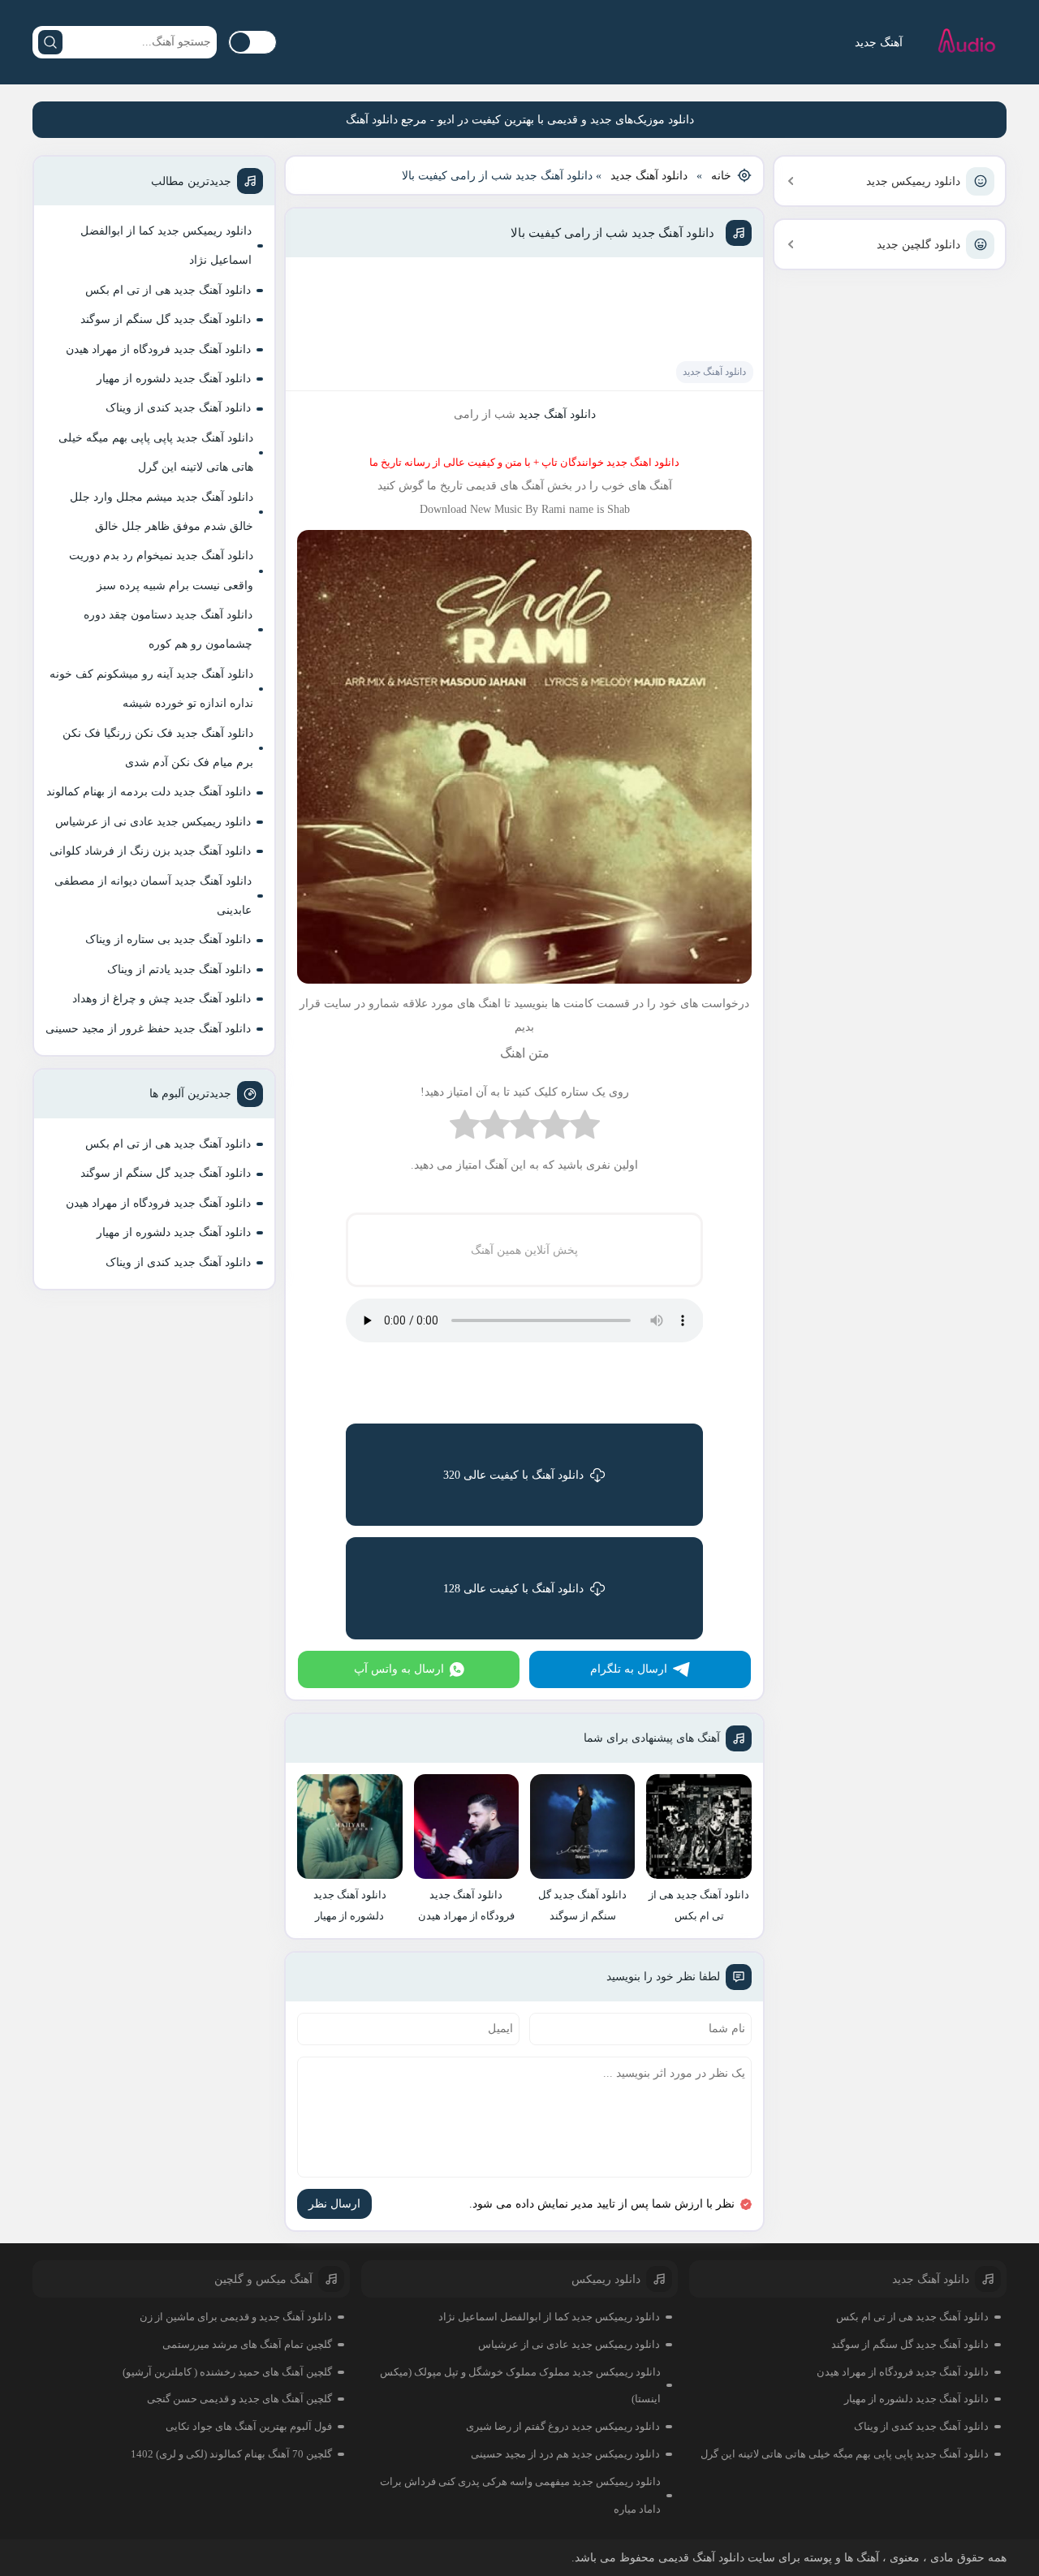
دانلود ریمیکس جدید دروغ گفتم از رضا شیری (563, 2426)
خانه (721, 176)
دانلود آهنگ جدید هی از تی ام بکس (168, 290)
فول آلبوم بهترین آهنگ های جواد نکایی (249, 2426)
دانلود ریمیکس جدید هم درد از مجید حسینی (565, 2454)
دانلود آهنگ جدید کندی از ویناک (178, 408)
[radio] (585, 1129)
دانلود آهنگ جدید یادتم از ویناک (179, 969)
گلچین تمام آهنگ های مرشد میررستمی (247, 2344)
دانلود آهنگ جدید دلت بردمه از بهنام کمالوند (149, 792)
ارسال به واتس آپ (399, 1669)
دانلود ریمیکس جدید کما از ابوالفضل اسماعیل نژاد (166, 246)
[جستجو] (50, 42)
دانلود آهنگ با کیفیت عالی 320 (513, 1475)
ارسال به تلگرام (629, 1669)
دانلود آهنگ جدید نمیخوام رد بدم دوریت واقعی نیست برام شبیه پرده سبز (161, 570)
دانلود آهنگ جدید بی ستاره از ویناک (168, 939)
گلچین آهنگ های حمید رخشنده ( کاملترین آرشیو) (227, 2372)
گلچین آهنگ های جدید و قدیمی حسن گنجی (239, 2399)
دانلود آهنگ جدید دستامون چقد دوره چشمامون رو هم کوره (168, 629)
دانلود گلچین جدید (918, 245)
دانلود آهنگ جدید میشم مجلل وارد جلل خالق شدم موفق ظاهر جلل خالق (162, 512)
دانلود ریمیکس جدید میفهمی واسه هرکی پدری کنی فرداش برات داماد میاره (520, 2495)
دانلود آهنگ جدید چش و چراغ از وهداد (162, 999)
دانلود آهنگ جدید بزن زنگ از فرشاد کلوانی (150, 851)
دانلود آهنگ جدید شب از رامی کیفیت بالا (612, 233)
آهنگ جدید (879, 43)
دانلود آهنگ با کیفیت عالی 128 (513, 1589)
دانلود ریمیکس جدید (913, 181)
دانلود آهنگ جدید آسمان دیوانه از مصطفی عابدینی (153, 896)
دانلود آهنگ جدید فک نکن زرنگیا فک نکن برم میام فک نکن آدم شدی (158, 748)
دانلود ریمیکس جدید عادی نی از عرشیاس (153, 822)
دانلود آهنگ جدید (649, 176)
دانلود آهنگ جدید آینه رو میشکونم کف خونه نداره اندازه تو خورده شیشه (151, 689)
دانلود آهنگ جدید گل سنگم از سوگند (166, 319)
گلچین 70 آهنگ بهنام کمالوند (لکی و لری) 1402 (231, 2454)
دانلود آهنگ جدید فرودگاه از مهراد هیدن (158, 349)
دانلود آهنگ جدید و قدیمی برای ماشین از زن (236, 2317)
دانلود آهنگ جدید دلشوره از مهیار (174, 379)
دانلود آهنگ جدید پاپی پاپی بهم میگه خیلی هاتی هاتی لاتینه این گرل (156, 452)
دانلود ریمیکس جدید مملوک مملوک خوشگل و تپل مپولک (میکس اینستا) (520, 2386)
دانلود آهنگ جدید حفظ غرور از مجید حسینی (148, 1029)
